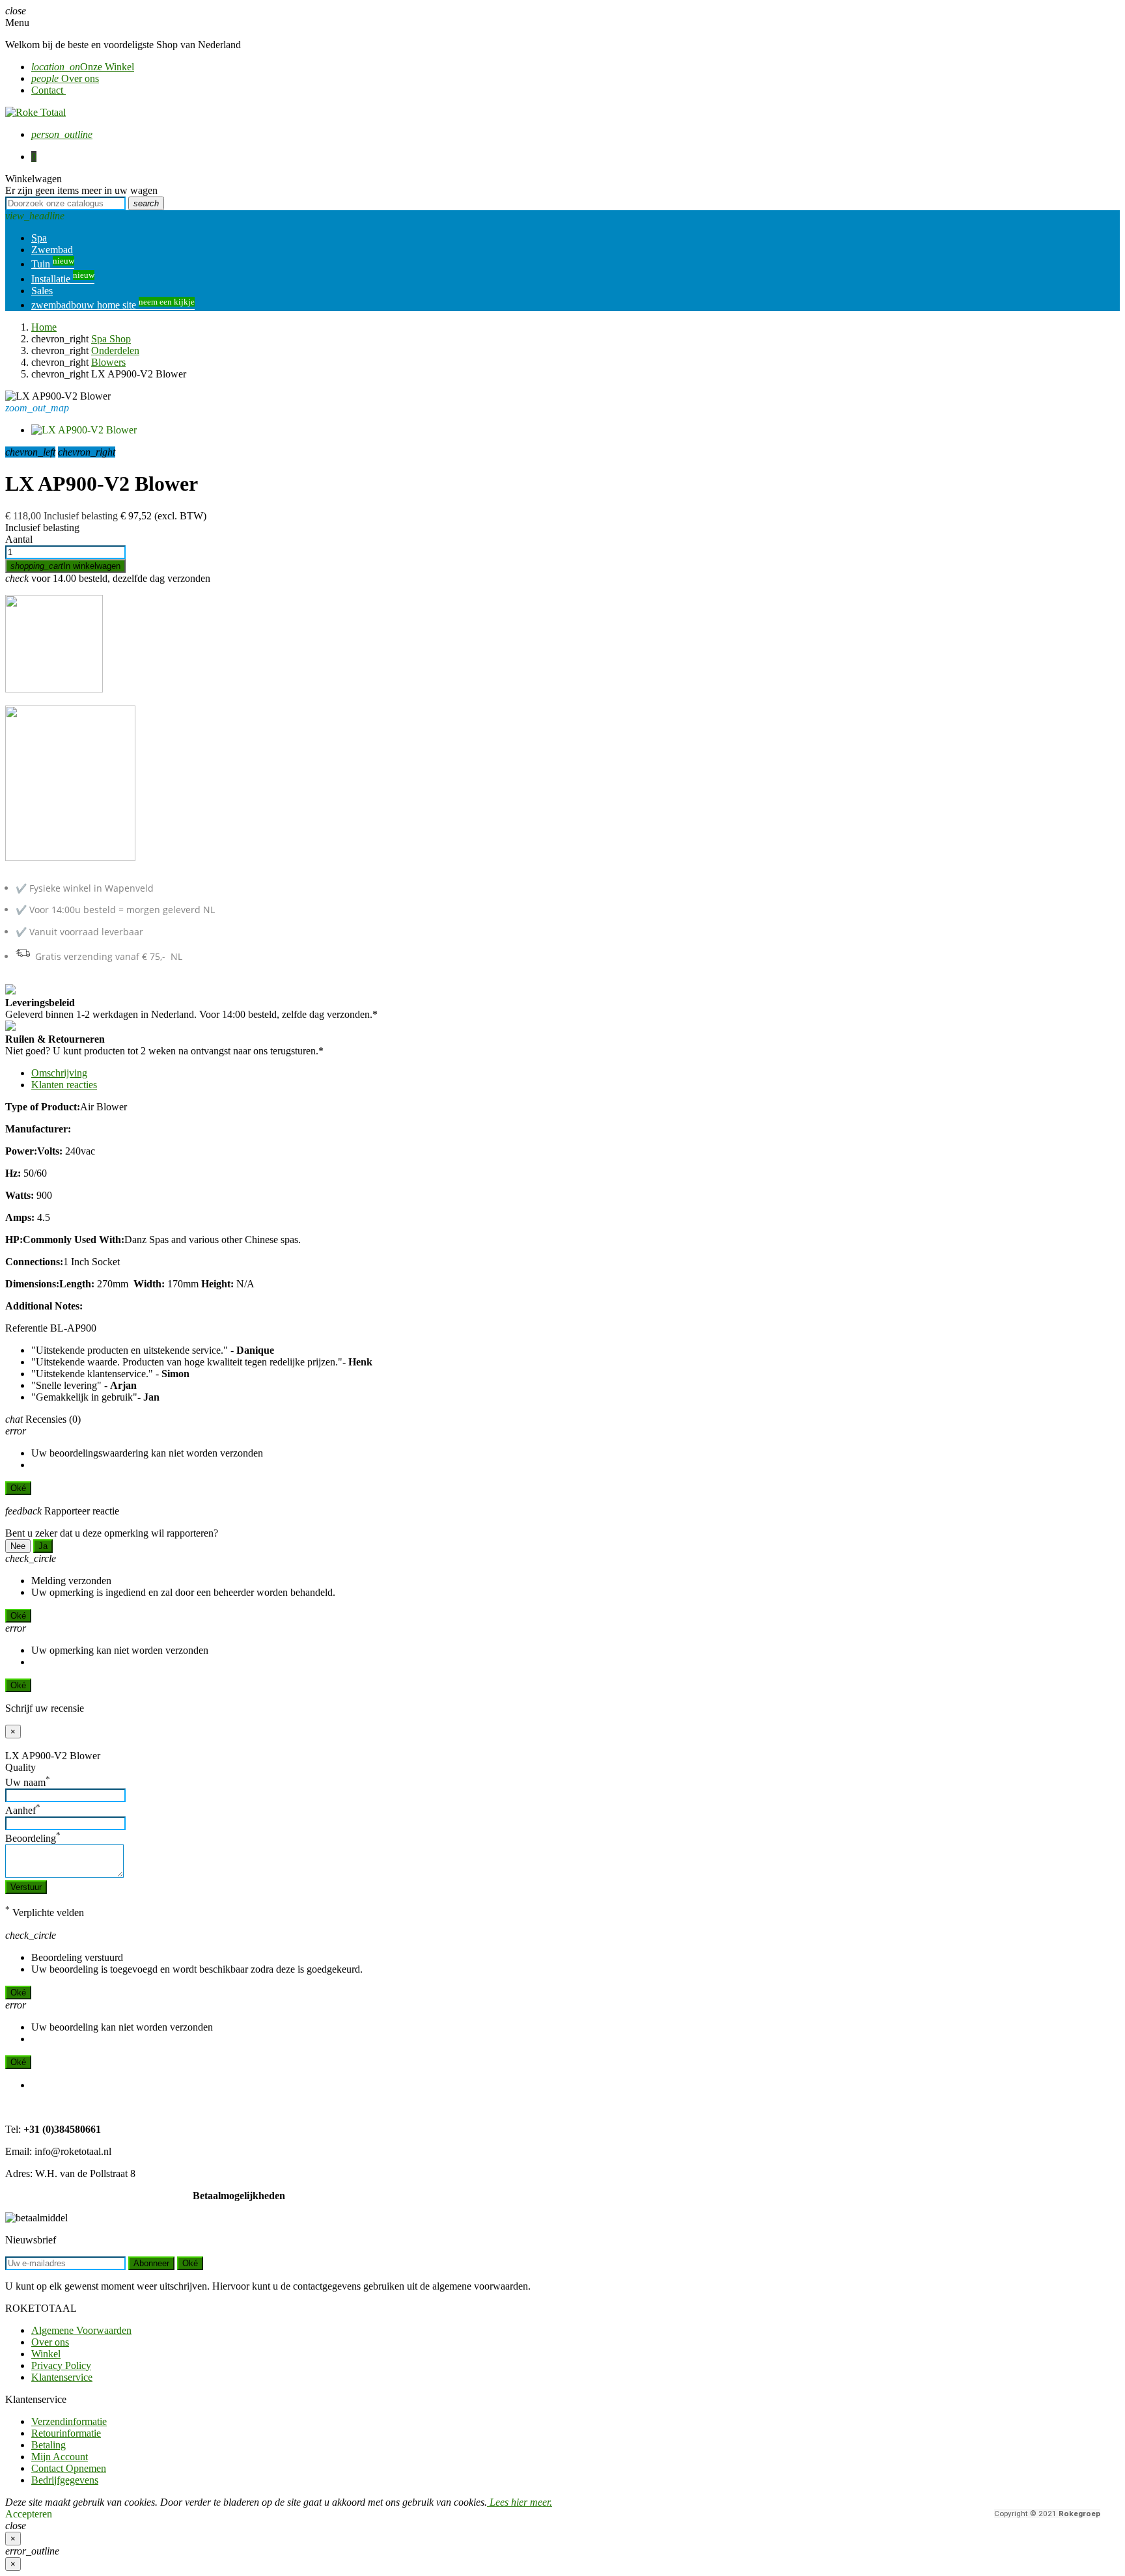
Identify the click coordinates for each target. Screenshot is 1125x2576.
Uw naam (28, 1782)
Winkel (46, 2354)
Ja (43, 1546)
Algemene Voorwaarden (81, 2330)
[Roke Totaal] (35, 112)
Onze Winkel (83, 67)
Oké (18, 1488)
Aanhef (23, 1810)
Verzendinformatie (69, 2421)
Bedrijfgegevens (65, 2480)
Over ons (65, 78)
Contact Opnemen (69, 2468)
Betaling (49, 2445)
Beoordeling (33, 1838)
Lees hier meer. (520, 2502)
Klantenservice (62, 2377)
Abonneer (151, 2263)
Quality (21, 1767)
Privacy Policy (61, 2365)
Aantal (19, 539)
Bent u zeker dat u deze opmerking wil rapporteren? (112, 1533)
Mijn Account (60, 2457)
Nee (18, 1546)
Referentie (26, 1328)
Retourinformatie (66, 2433)
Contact (49, 90)
